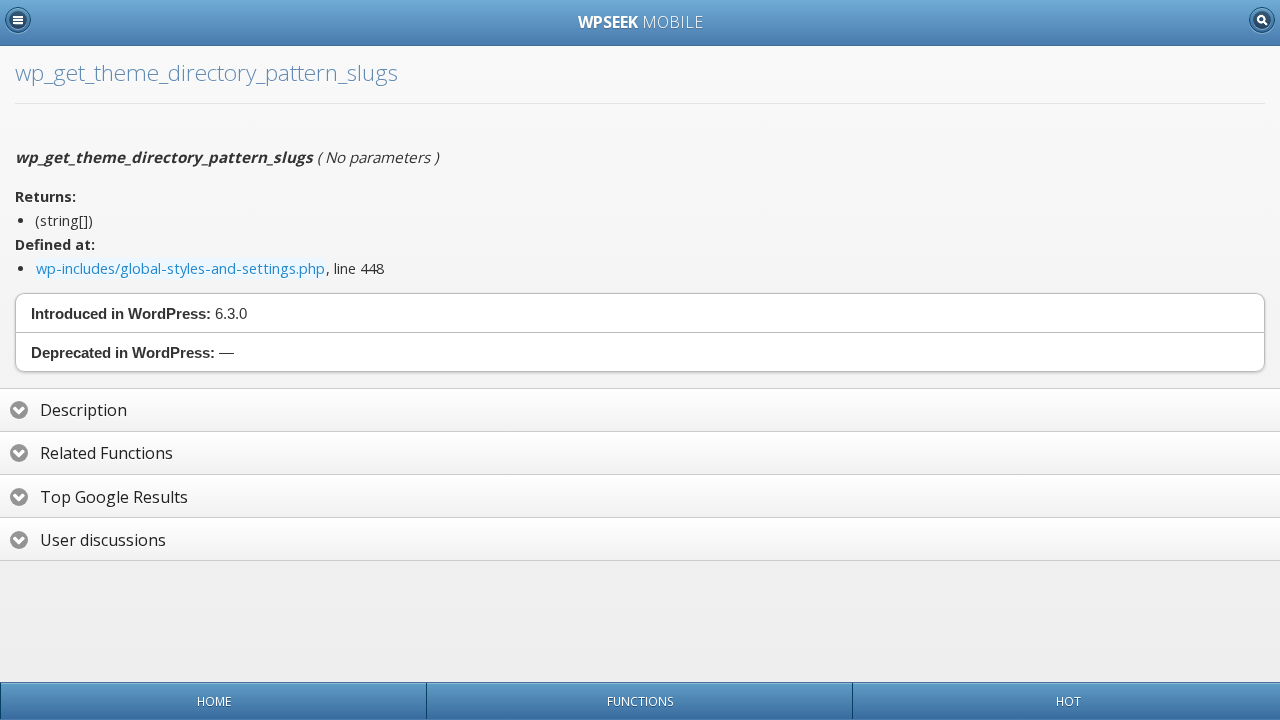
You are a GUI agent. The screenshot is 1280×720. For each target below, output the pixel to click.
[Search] (1262, 20)
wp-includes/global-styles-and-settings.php (180, 268)
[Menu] (18, 20)
